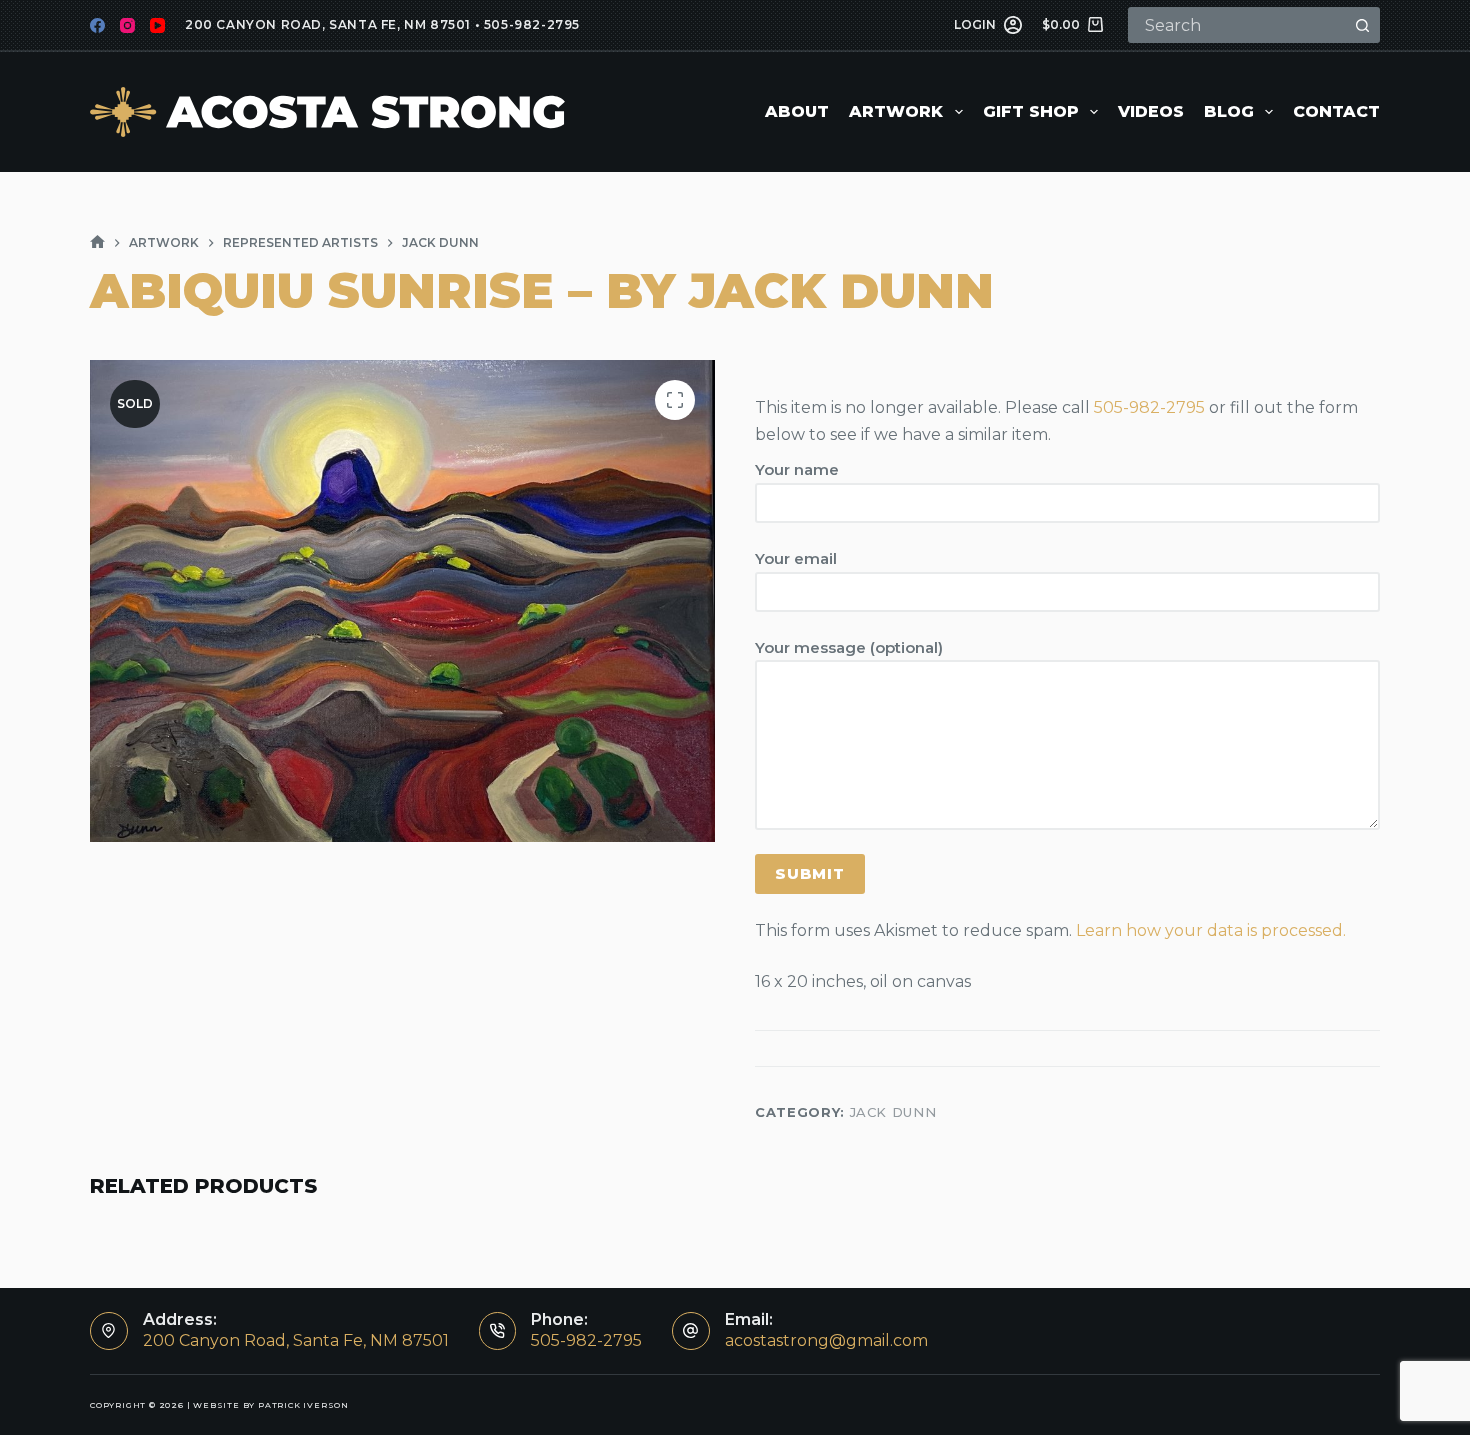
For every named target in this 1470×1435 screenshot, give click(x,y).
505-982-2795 (532, 24)
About (797, 111)
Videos (1151, 111)
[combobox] (1238, 25)
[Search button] (1362, 25)
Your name (797, 469)
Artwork (896, 111)
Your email (796, 558)
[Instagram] (127, 25)
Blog (1229, 111)
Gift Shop (1031, 111)
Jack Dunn (893, 1112)
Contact (1336, 111)
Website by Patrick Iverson (271, 1405)
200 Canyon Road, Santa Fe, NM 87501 (328, 24)
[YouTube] (157, 25)
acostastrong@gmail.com (826, 1340)
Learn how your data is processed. (1211, 930)
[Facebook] (97, 25)
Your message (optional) (849, 647)
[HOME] (97, 242)
